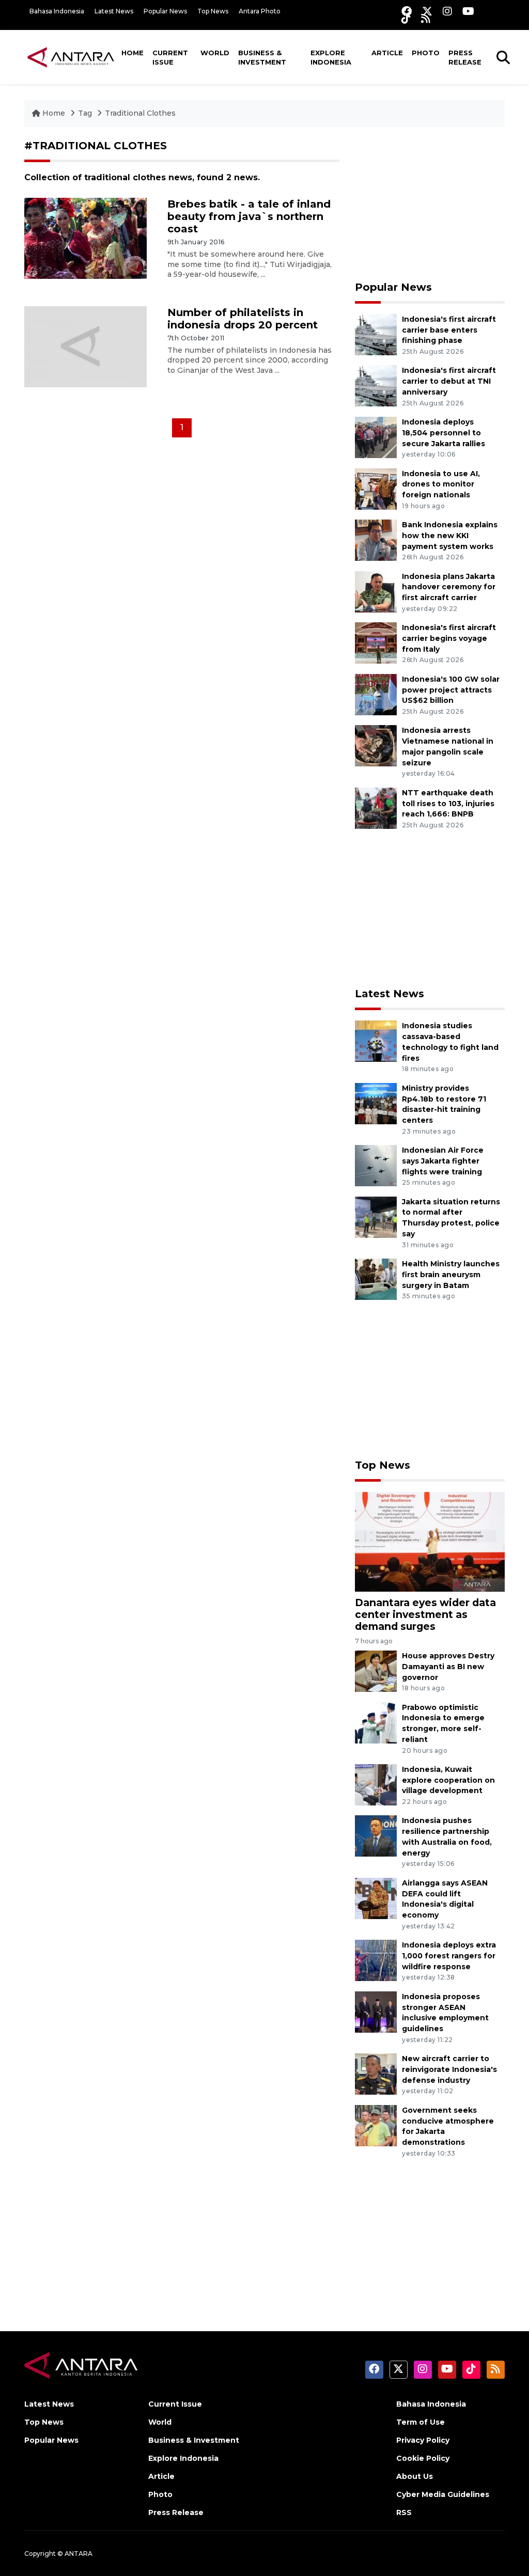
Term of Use (421, 2422)
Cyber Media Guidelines (443, 2494)
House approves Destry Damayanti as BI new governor (448, 1667)
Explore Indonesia (331, 57)
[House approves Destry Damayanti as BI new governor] (376, 1670)
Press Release (465, 57)
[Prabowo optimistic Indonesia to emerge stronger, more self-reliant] (376, 1722)
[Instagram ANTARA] (447, 11)
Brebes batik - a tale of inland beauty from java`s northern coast (249, 216)
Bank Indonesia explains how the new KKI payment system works (450, 536)
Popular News (165, 11)
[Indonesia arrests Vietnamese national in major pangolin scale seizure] (376, 745)
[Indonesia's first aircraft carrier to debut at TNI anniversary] (376, 386)
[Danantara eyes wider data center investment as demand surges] (430, 1541)
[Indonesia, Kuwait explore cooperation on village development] (376, 1784)
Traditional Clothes (140, 113)
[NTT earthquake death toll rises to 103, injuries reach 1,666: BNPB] (376, 807)
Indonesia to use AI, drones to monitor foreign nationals (441, 484)
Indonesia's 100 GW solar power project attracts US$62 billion (451, 690)
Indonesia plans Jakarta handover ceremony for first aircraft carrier (449, 587)
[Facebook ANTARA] (407, 11)
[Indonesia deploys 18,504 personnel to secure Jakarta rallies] (376, 437)
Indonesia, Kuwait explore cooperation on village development (448, 1780)
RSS (404, 2512)
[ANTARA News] (71, 57)
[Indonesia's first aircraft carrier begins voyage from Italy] (376, 642)
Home (133, 53)
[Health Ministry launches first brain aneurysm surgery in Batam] (376, 1278)
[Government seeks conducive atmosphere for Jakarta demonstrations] (376, 2125)
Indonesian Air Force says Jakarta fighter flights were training (443, 1161)
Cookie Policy (423, 2458)
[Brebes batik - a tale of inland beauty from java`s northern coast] (85, 238)
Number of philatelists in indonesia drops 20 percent (243, 319)
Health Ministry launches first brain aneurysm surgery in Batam (451, 1275)
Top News (213, 11)
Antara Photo (260, 11)
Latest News (114, 11)
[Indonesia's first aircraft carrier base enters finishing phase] (376, 334)
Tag (85, 113)
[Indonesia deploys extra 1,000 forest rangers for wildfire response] (376, 1960)
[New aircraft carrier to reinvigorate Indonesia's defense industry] (376, 2073)
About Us (415, 2476)
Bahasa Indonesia (57, 11)
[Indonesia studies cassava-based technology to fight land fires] (376, 1041)
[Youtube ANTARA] (468, 11)
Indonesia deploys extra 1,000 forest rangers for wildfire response (449, 1956)
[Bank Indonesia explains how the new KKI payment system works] (376, 539)
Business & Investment (262, 57)
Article (387, 53)
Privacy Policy (423, 2440)
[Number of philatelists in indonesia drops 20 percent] (85, 346)
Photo (426, 53)
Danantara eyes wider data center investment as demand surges (425, 1614)
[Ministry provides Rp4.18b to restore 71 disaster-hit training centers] (376, 1103)
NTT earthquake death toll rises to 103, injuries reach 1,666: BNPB (448, 804)
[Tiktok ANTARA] (406, 18)
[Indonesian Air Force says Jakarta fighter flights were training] (376, 1165)
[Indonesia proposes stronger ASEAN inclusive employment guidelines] (376, 2011)
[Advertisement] (430, 204)
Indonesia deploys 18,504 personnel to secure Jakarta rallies (444, 433)
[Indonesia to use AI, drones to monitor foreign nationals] (376, 488)
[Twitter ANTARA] (427, 11)
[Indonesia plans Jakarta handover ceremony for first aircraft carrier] (376, 591)
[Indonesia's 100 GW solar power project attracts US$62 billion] (376, 694)
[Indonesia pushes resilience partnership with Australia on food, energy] (376, 1836)
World (215, 53)
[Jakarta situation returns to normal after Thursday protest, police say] (376, 1216)
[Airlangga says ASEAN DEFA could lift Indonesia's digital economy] (376, 1898)
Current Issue (170, 57)
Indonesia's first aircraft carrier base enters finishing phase (449, 330)
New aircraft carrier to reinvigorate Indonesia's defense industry (449, 2069)
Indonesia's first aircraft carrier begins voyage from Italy (449, 638)
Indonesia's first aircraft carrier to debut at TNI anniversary (449, 381)
